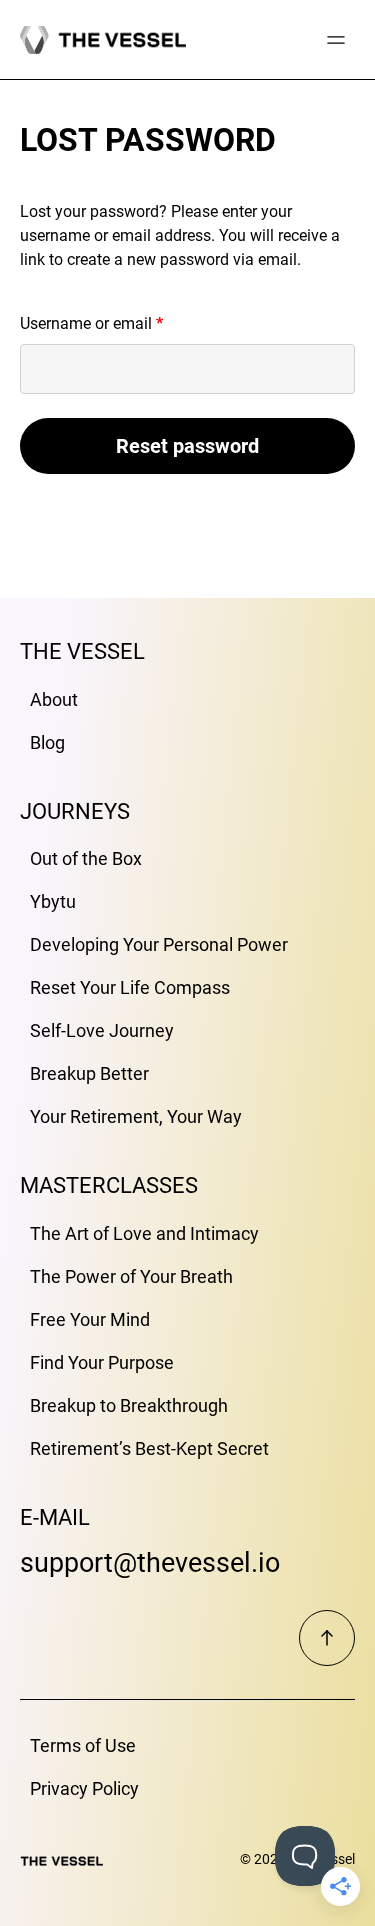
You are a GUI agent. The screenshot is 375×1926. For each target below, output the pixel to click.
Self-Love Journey (102, 1030)
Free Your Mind (90, 1319)
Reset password (187, 446)
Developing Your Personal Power (159, 944)
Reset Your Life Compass (130, 987)
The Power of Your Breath (131, 1276)
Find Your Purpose (102, 1362)
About (54, 699)
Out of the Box (86, 858)
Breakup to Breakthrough (129, 1405)
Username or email (122, 322)
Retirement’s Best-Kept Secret (149, 1448)
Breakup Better (89, 1073)
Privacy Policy (84, 1788)
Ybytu (53, 901)
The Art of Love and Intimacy (144, 1233)
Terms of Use (83, 1745)
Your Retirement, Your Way (136, 1116)
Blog (47, 742)
